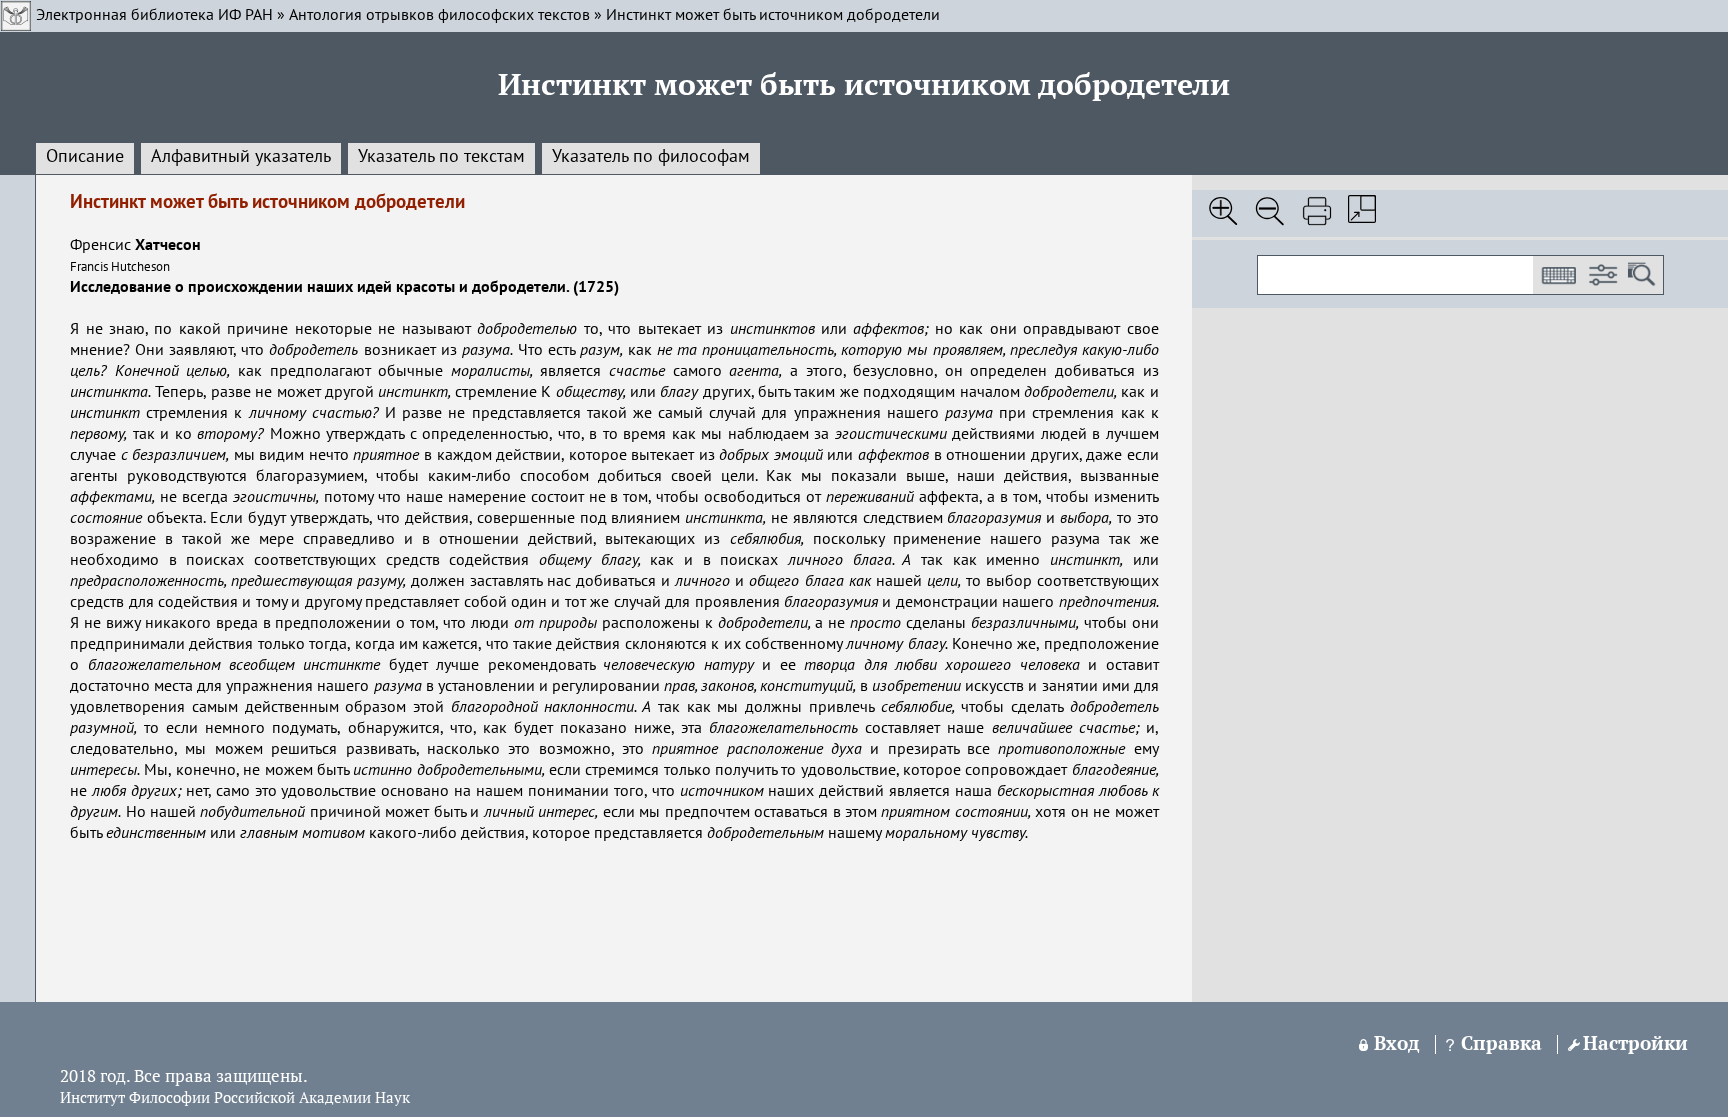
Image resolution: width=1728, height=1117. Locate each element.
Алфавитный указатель (241, 157)
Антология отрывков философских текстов (439, 16)
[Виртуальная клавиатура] (1558, 275)
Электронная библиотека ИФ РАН (154, 16)
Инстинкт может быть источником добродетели (773, 16)
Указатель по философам (651, 157)
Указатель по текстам (441, 157)
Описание (85, 157)
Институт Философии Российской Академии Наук (235, 1099)
